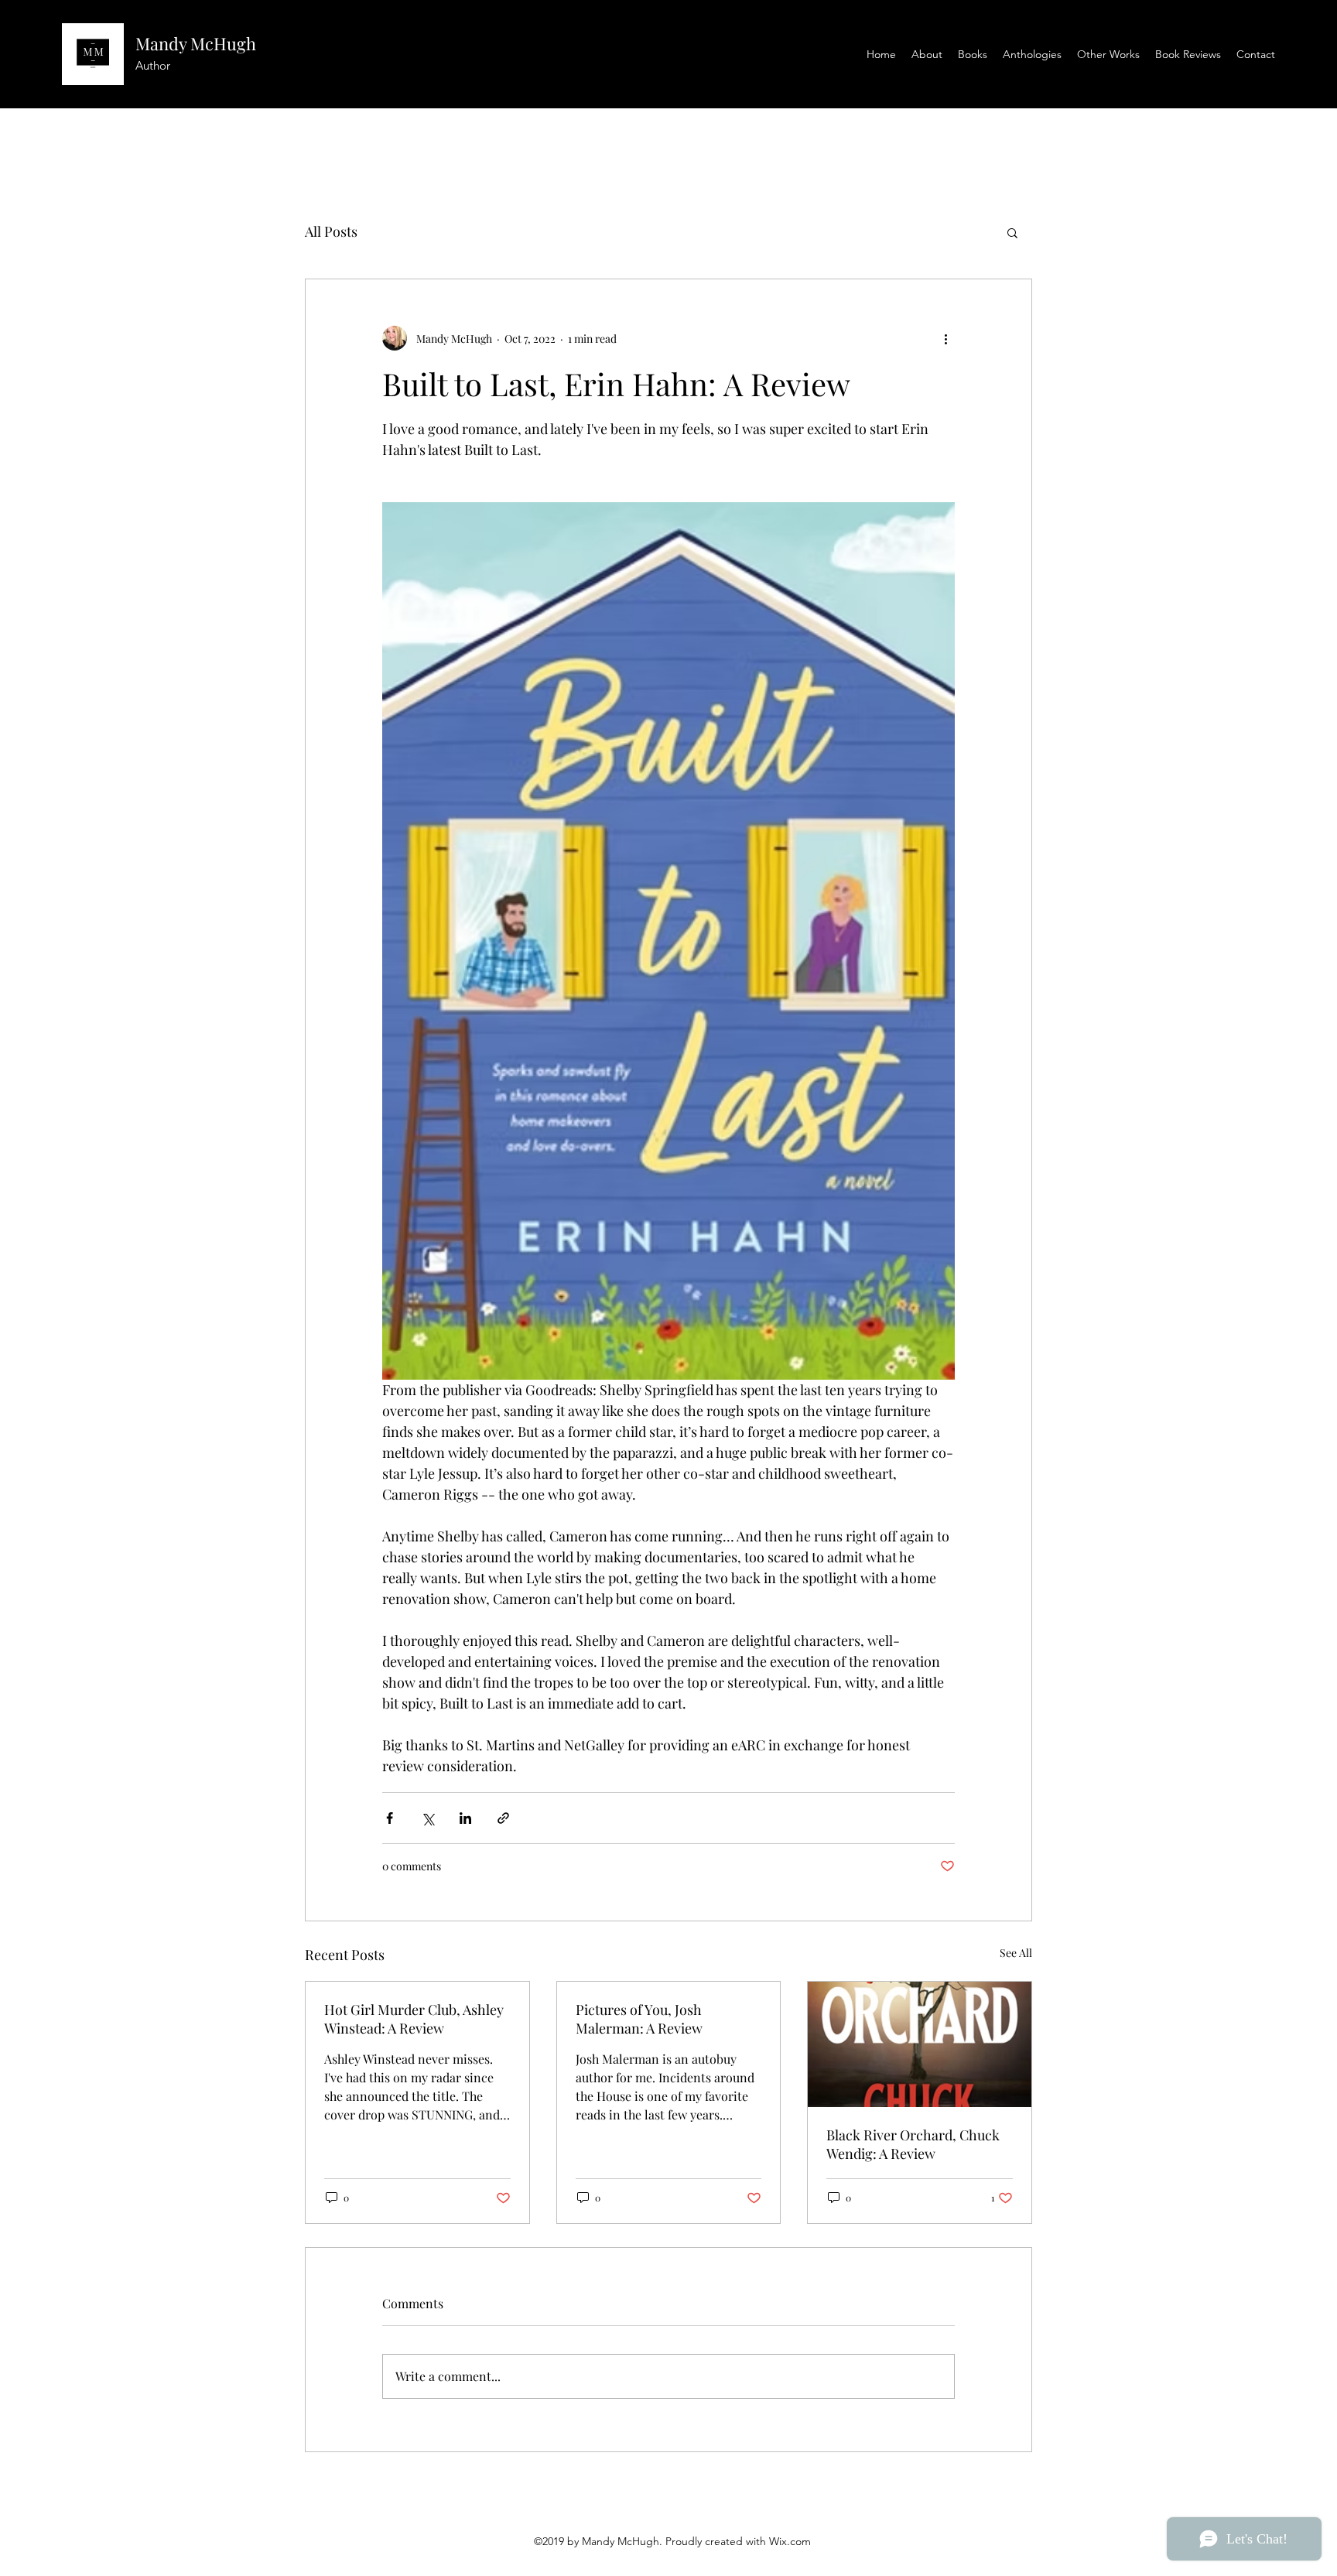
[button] (1012, 232)
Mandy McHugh (196, 43)
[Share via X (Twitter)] (427, 1818)
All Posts (331, 231)
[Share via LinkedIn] (465, 1818)
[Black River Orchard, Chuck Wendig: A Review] (920, 2044)
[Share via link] (503, 1818)
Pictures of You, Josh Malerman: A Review (639, 2019)
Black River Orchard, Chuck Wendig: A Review (913, 2144)
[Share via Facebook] (390, 1818)
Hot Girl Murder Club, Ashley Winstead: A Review (414, 2019)
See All (1016, 1953)
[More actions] (945, 338)
